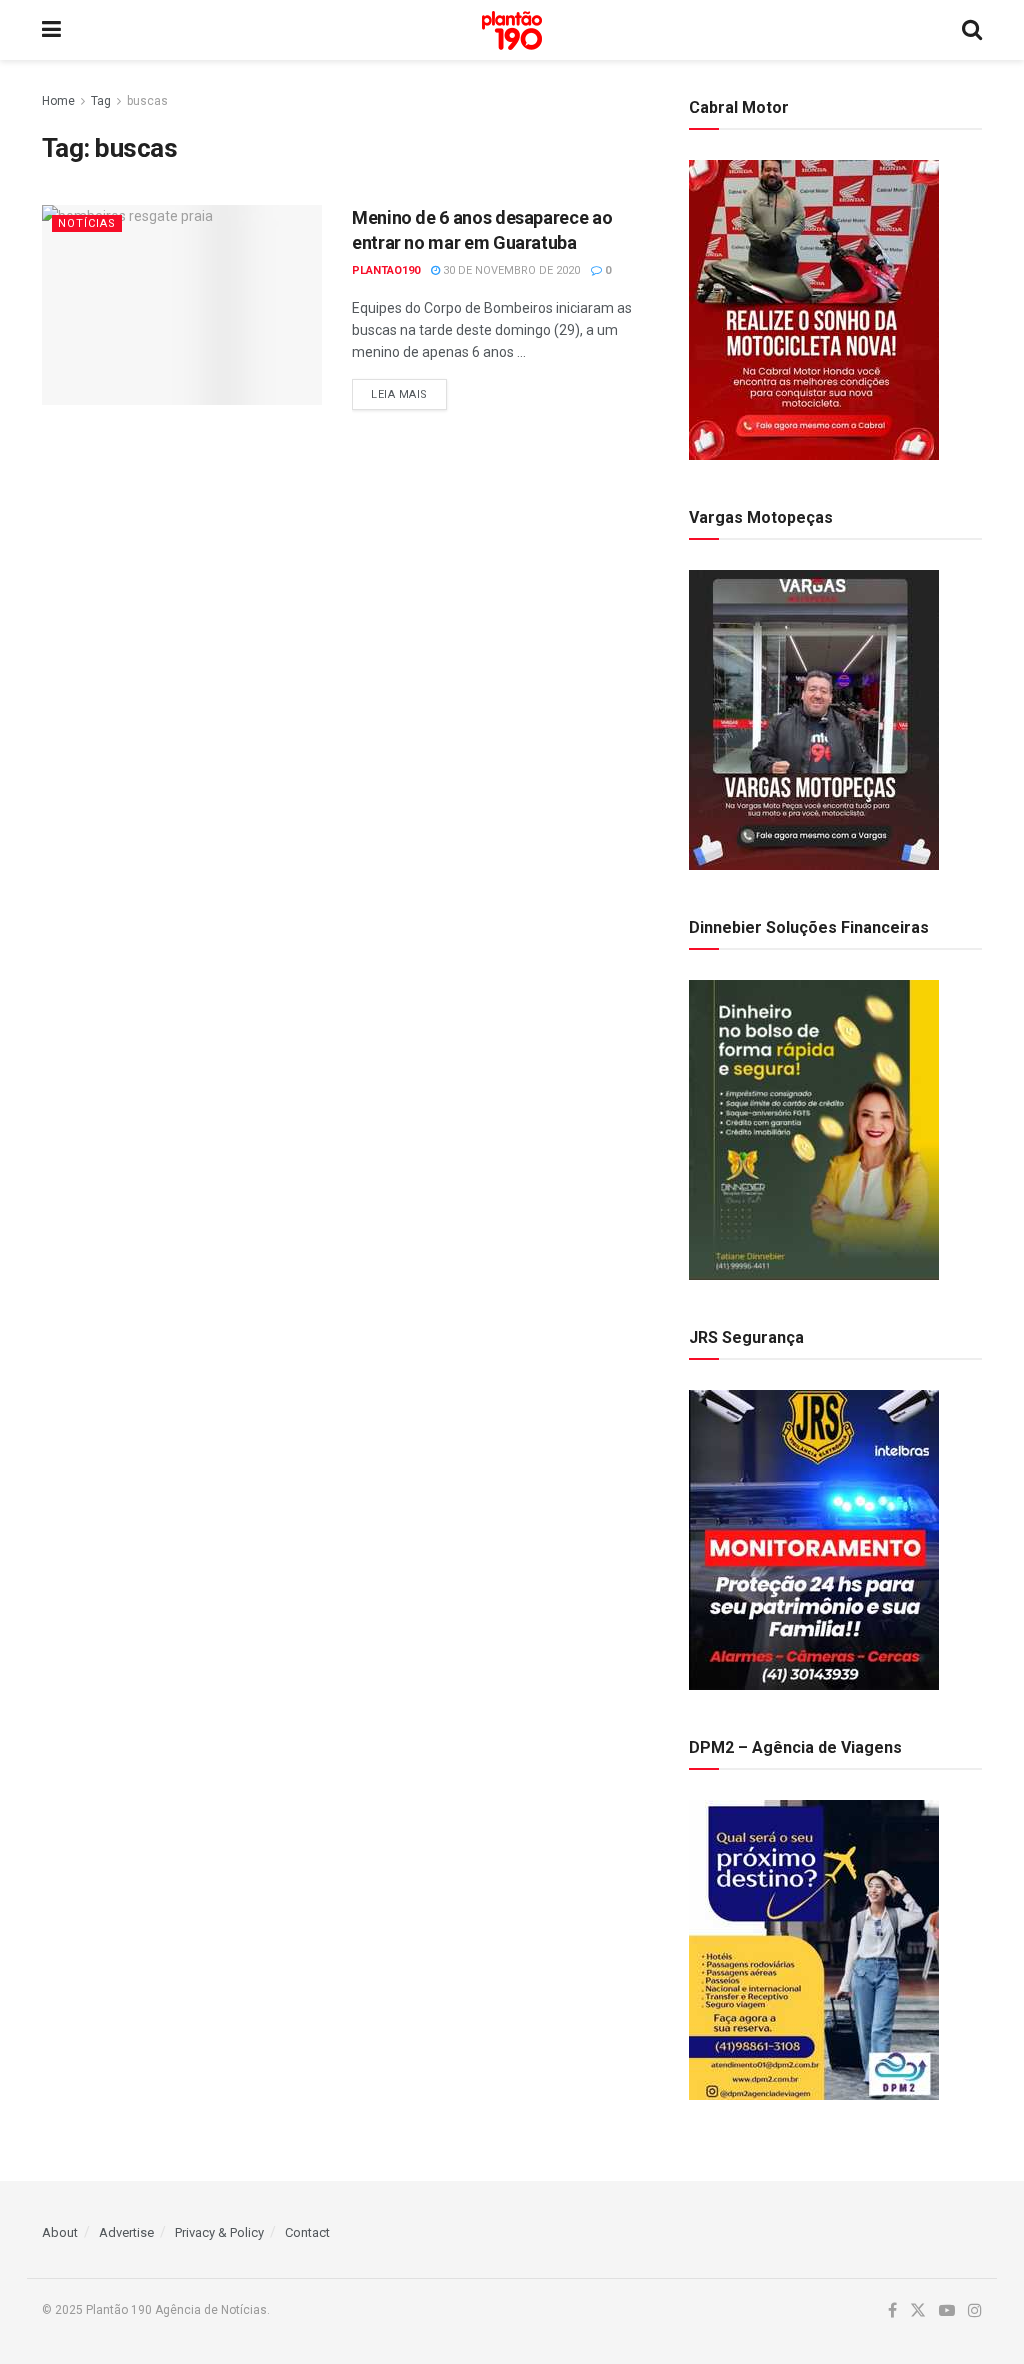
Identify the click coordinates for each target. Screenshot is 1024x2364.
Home (58, 101)
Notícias (87, 223)
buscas (147, 101)
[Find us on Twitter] (918, 2311)
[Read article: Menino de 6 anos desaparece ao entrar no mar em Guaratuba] (182, 305)
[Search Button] (972, 30)
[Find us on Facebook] (892, 2311)
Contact (307, 2232)
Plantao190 (386, 270)
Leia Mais (409, 394)
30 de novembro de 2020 (510, 270)
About (60, 2232)
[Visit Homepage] (512, 30)
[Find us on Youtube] (947, 2311)
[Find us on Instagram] (975, 2311)
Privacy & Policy (219, 2232)
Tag (101, 101)
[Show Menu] (51, 30)
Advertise (126, 2232)
